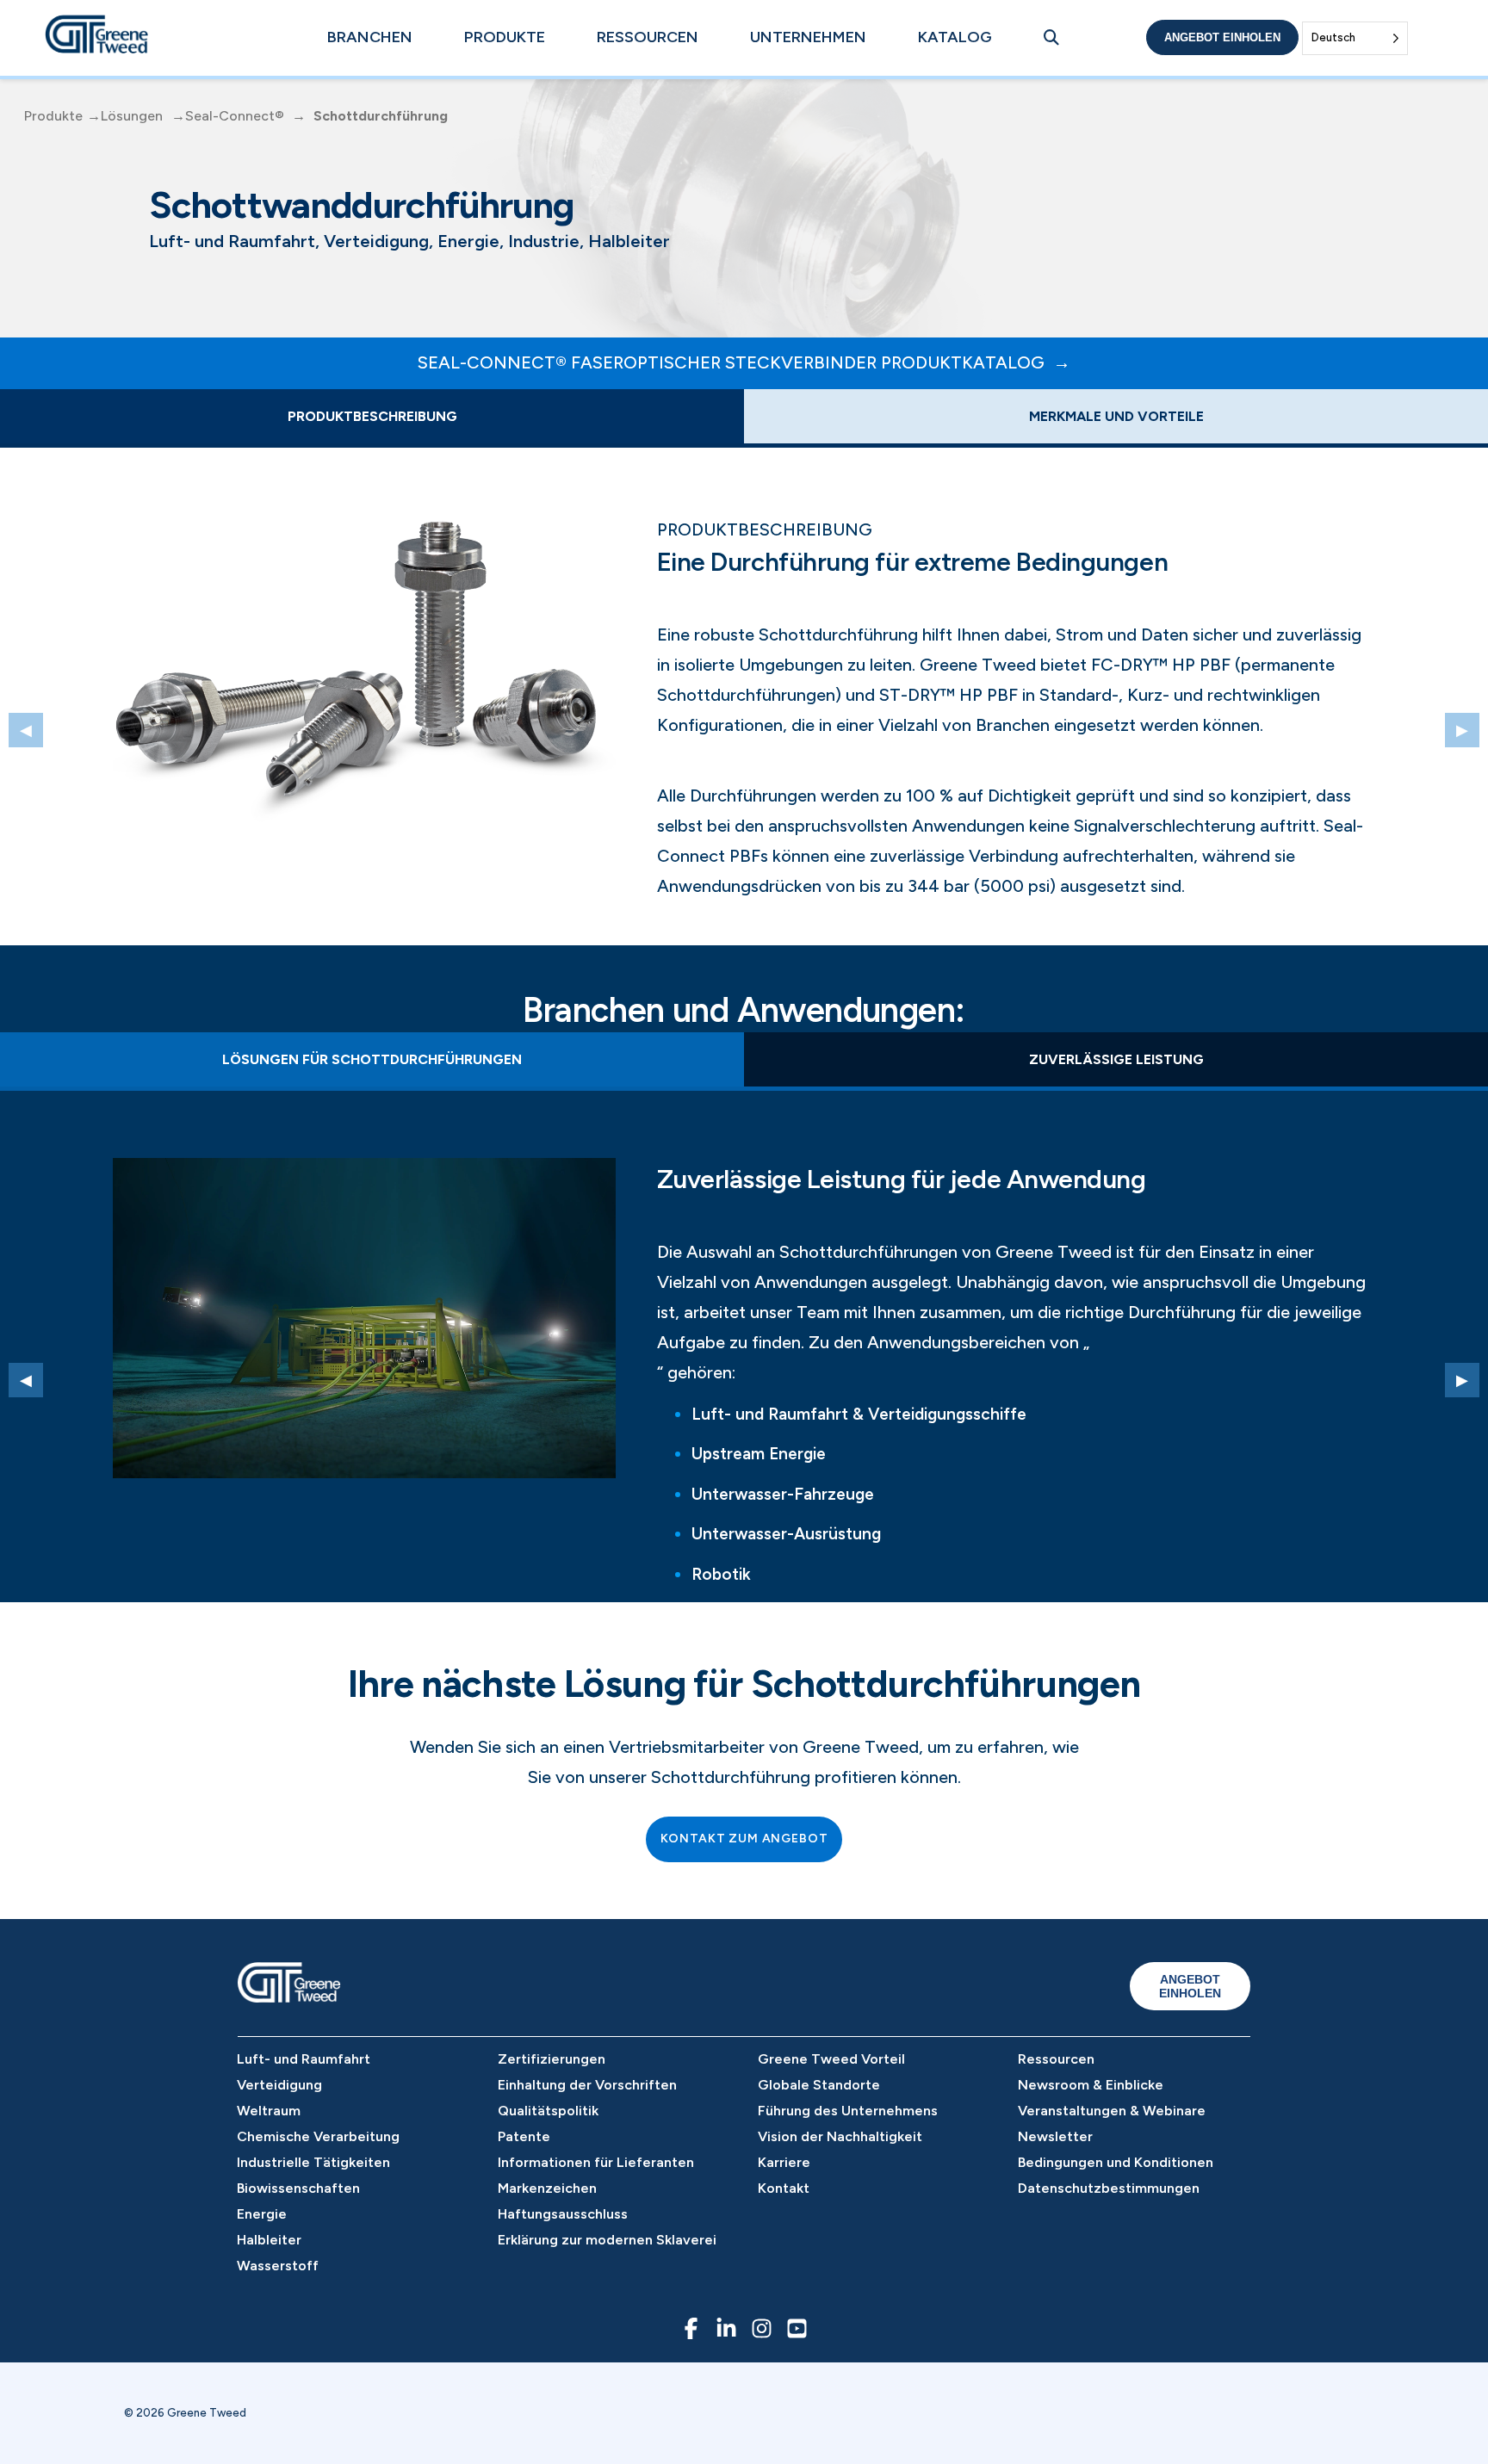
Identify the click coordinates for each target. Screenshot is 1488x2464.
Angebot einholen (1222, 37)
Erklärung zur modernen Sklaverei (607, 2240)
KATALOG (955, 37)
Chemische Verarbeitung (318, 2136)
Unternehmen (808, 37)
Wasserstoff (278, 2266)
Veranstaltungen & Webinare (1112, 2111)
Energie (262, 2214)
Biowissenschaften (298, 2188)
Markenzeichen (547, 2188)
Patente (524, 2136)
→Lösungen (125, 116)
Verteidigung (279, 2085)
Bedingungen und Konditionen (1116, 2162)
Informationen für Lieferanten (596, 2162)
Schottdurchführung (381, 116)
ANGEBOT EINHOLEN (1190, 1986)
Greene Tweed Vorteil (831, 2059)
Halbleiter (269, 2240)
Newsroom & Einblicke (1091, 2085)
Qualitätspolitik (548, 2111)
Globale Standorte (819, 2085)
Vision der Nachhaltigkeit (840, 2136)
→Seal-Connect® (228, 116)
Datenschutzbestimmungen (1109, 2188)
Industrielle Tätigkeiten (313, 2162)
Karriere (784, 2162)
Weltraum (269, 2111)
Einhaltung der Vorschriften (587, 2085)
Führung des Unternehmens (848, 2111)
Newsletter (1055, 2136)
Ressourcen (648, 37)
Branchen (370, 37)
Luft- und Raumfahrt (304, 2059)
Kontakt (784, 2188)
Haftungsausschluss (563, 2214)
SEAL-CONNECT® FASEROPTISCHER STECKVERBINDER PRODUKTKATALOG (731, 362)
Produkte (505, 37)
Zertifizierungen (552, 2059)
